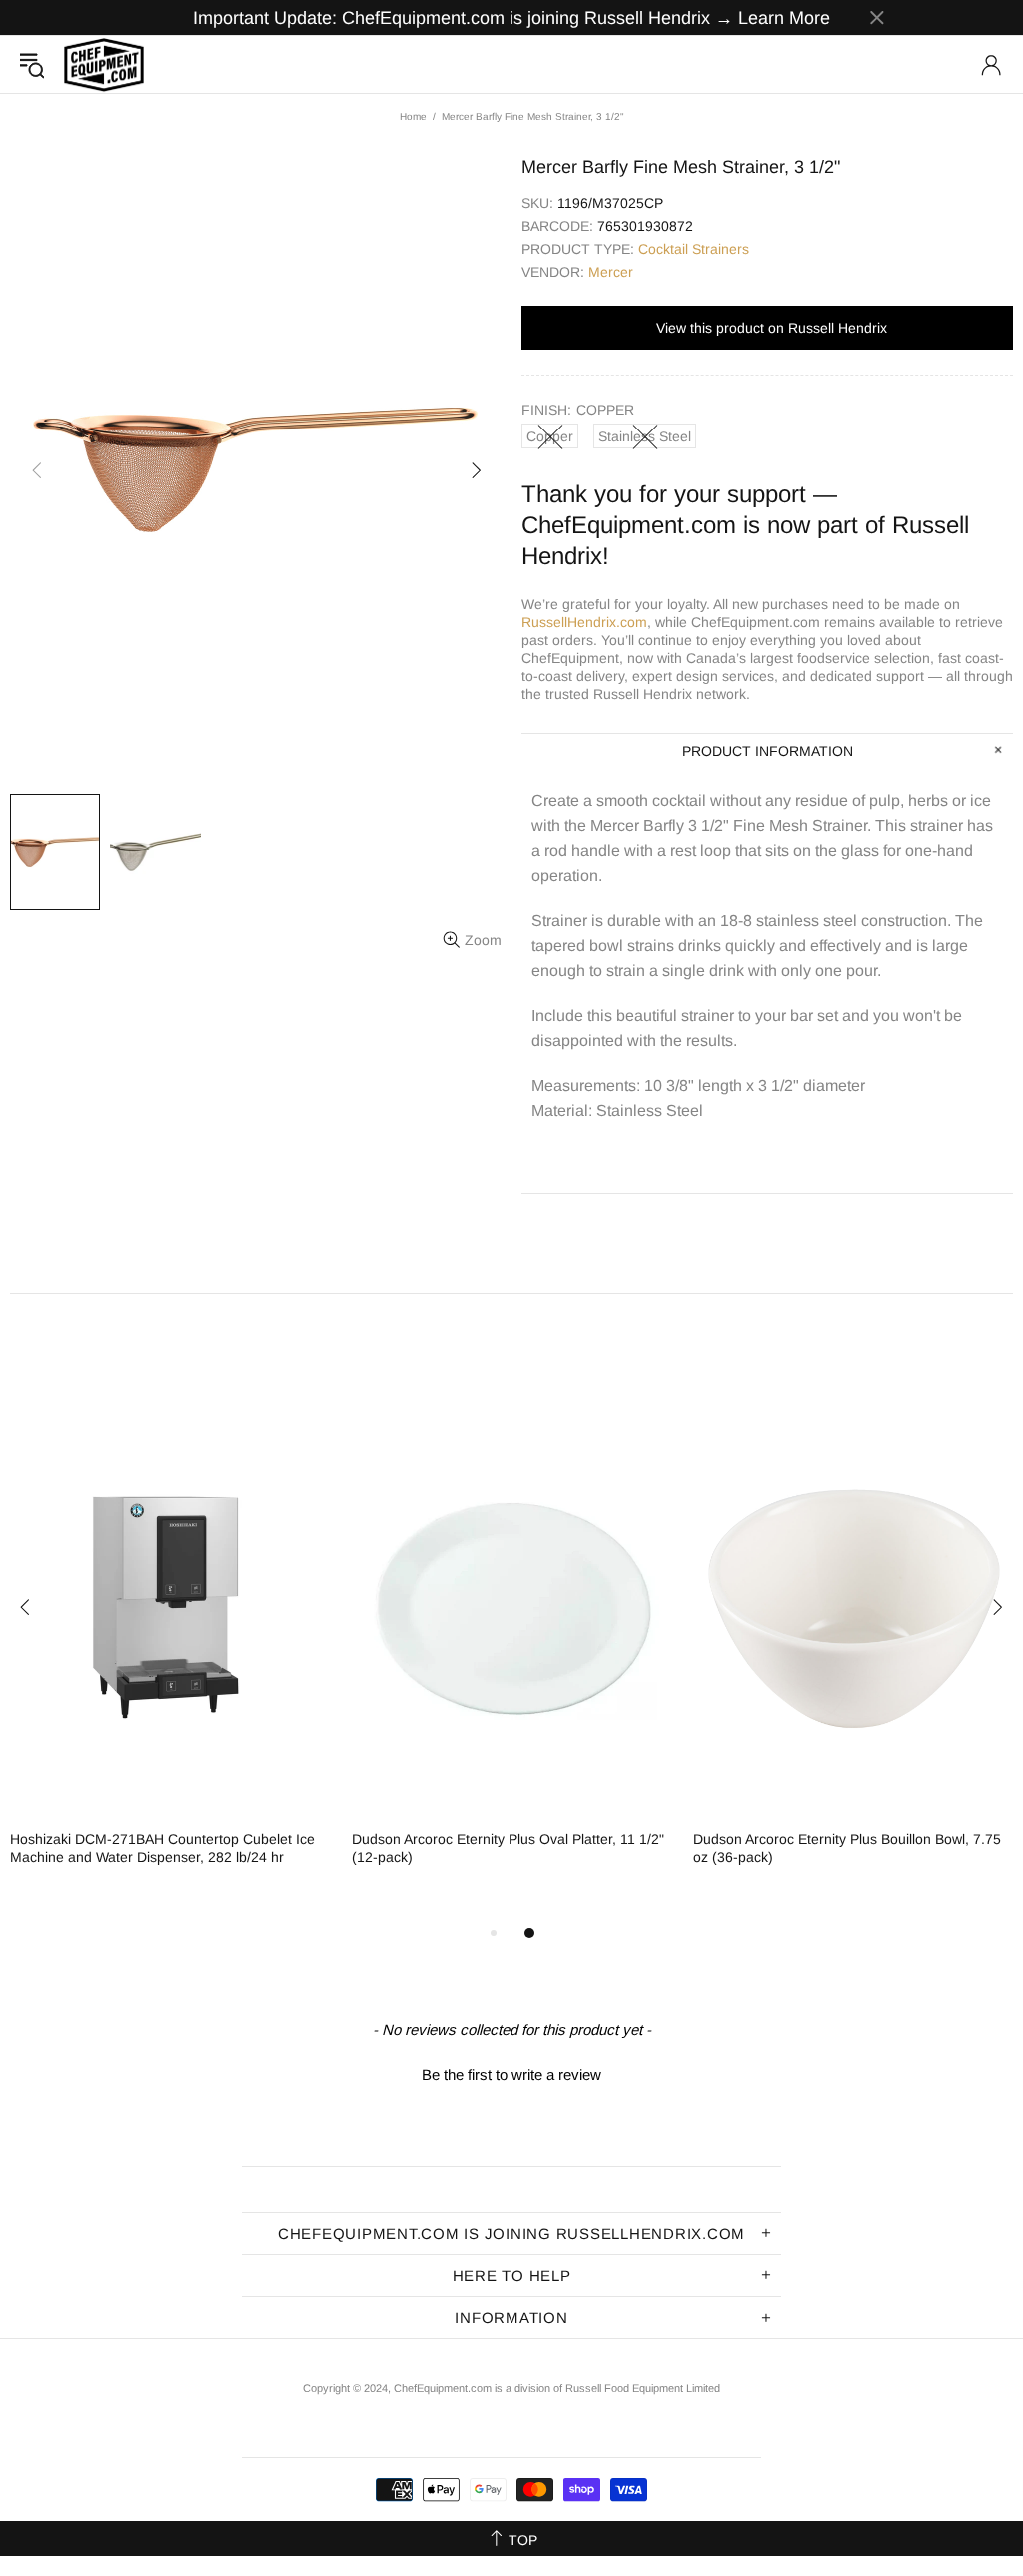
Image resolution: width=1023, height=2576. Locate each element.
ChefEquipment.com (104, 64)
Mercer (611, 272)
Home (413, 116)
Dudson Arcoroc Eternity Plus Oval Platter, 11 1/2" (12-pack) (508, 1848)
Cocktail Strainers (694, 249)
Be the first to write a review (511, 2074)
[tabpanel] (171, 1651)
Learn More (784, 18)
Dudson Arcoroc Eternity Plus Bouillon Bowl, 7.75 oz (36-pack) (847, 1848)
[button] (511, 2072)
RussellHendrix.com (584, 622)
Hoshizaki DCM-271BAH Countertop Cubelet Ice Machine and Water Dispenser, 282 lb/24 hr (162, 1848)
